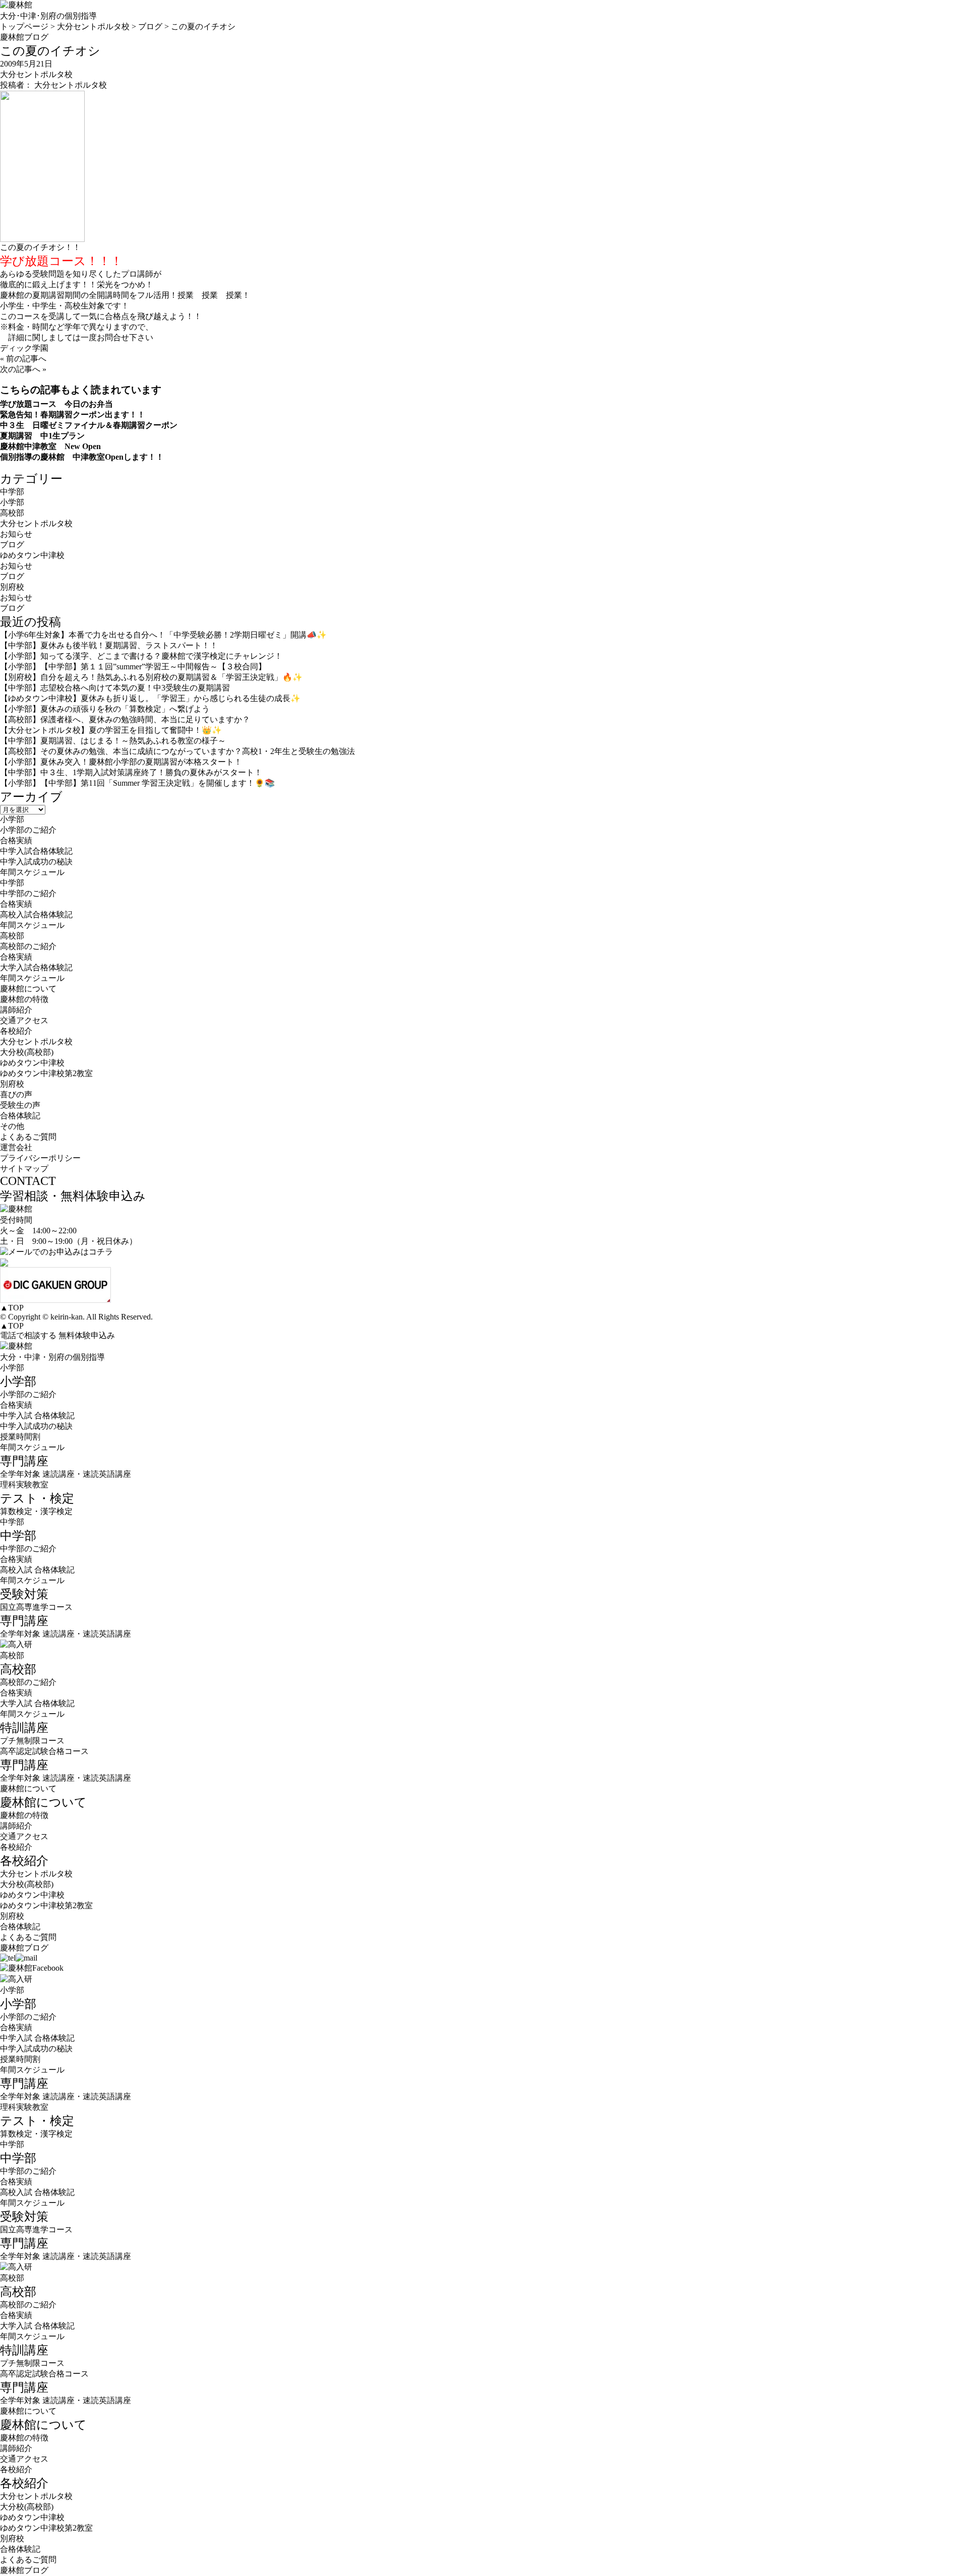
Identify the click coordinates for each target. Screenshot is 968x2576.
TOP (12, 1308)
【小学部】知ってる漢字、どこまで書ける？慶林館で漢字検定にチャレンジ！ (141, 656)
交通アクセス (24, 1020)
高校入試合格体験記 (36, 915)
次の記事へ (20, 369)
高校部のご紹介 (28, 946)
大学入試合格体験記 (36, 967)
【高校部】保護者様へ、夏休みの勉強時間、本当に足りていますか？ (125, 719)
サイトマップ (24, 1169)
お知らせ (16, 534)
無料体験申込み (87, 1335)
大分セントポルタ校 (36, 74)
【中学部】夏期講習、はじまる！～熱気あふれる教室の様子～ (113, 741)
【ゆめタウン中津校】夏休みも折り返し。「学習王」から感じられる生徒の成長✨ (150, 698)
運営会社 (16, 1147)
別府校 (12, 587)
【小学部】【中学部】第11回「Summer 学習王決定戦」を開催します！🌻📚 (137, 783)
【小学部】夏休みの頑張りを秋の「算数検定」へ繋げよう (105, 709)
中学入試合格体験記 (36, 851)
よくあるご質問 (28, 1137)
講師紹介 (16, 1010)
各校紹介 (16, 1847)
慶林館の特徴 (24, 999)
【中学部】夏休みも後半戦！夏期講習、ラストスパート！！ (109, 645)
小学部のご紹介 (28, 830)
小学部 (12, 502)
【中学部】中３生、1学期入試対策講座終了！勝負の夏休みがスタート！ (131, 772)
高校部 (12, 513)
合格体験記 (20, 1116)
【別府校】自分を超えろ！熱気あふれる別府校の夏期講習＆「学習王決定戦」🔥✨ (151, 677)
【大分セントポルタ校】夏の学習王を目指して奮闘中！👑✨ (111, 730)
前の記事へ (26, 359)
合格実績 (16, 840)
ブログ (12, 545)
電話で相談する (28, 1335)
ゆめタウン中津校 (32, 555)
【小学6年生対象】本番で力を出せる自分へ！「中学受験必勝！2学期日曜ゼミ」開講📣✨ (163, 635)
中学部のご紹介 (28, 893)
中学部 (12, 492)
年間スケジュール (32, 872)
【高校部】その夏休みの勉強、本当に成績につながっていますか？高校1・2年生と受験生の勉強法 (177, 751)
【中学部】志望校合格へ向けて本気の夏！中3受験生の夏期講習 (115, 688)
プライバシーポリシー (40, 1158)
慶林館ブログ (24, 1948)
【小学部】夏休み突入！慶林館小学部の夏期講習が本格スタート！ (121, 762)
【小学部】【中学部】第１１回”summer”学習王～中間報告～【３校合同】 (133, 667)
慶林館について (28, 1788)
